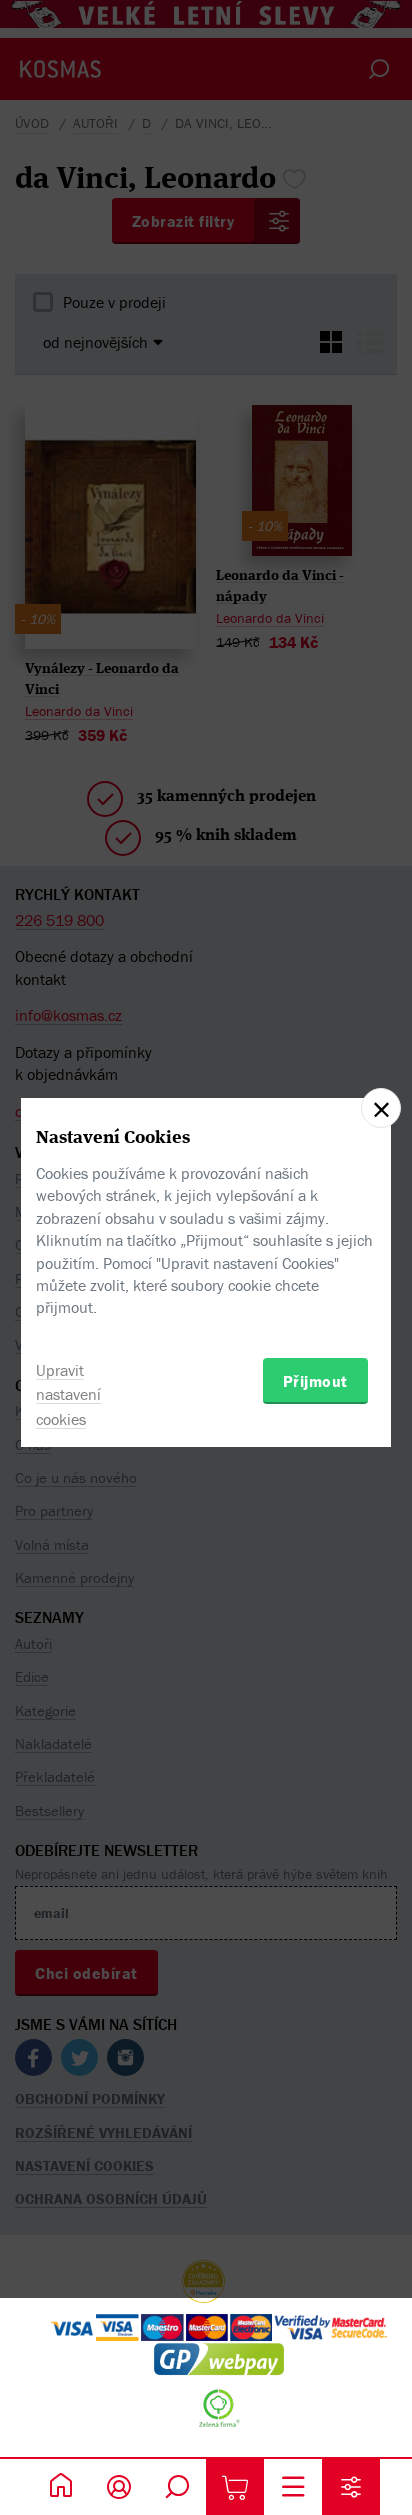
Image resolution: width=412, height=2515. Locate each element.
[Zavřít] (381, 1108)
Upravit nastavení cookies (68, 1395)
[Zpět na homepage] (61, 2487)
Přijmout (315, 1381)
